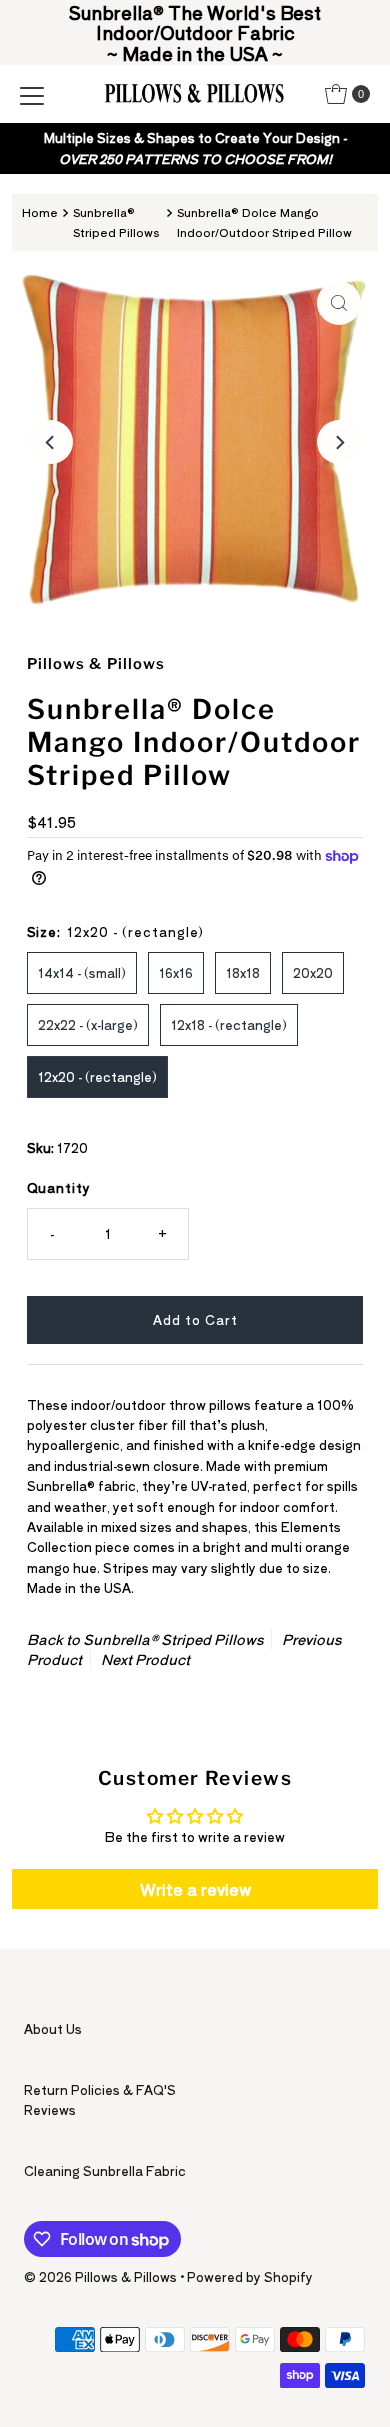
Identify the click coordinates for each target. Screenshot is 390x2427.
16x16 (176, 972)
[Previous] (51, 442)
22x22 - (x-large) (88, 1024)
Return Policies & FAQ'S (100, 2089)
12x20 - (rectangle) (97, 1076)
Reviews (50, 2109)
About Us (53, 2028)
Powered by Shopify (250, 2276)
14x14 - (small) (82, 972)
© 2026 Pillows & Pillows (100, 2276)
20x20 (313, 972)
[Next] (339, 442)
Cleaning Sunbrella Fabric (105, 2170)
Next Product (145, 1659)
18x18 (243, 972)
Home (40, 212)
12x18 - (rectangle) (229, 1024)
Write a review (195, 1889)
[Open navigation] (32, 94)
